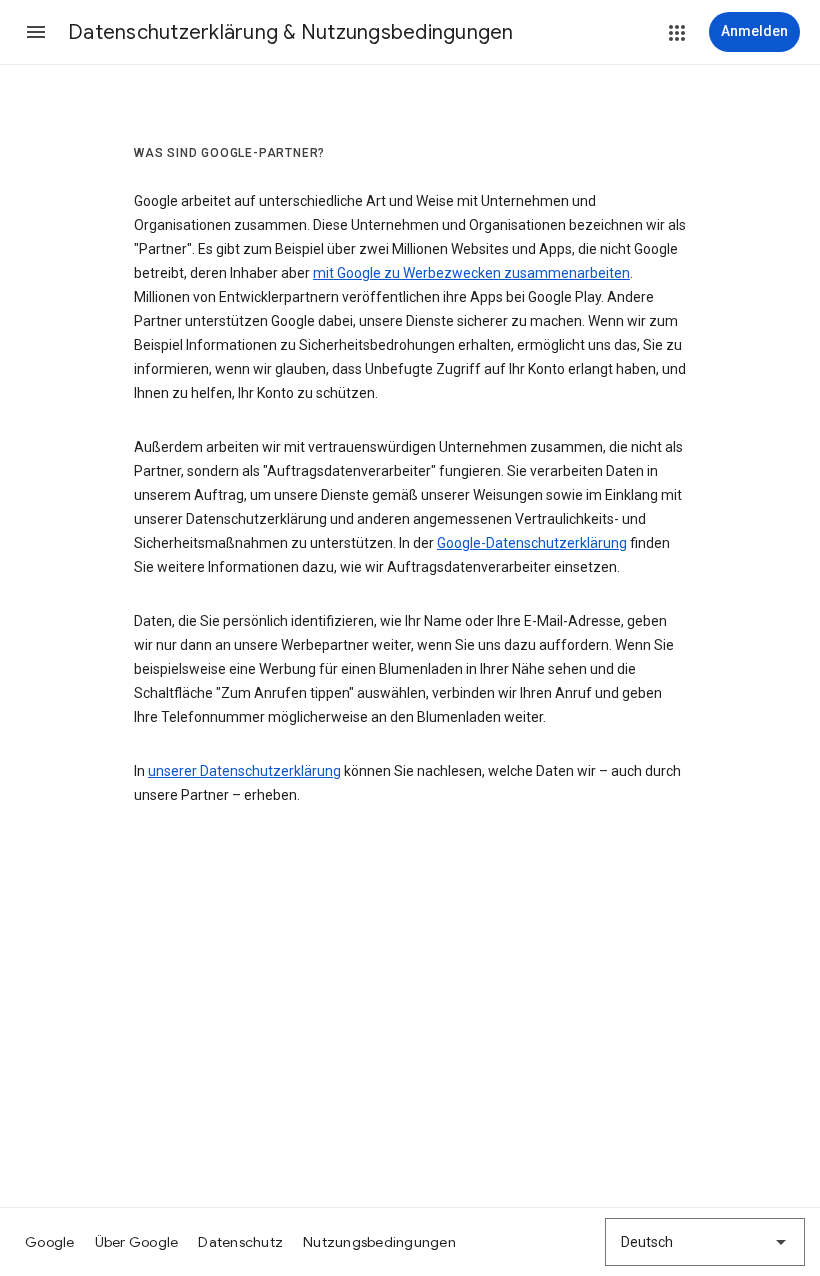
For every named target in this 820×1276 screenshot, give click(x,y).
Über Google (137, 1242)
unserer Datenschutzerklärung (244, 771)
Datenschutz (240, 1242)
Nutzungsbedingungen (379, 1242)
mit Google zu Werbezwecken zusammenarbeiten (471, 273)
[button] (36, 32)
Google (50, 1242)
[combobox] (705, 1242)
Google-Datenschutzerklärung (532, 543)
